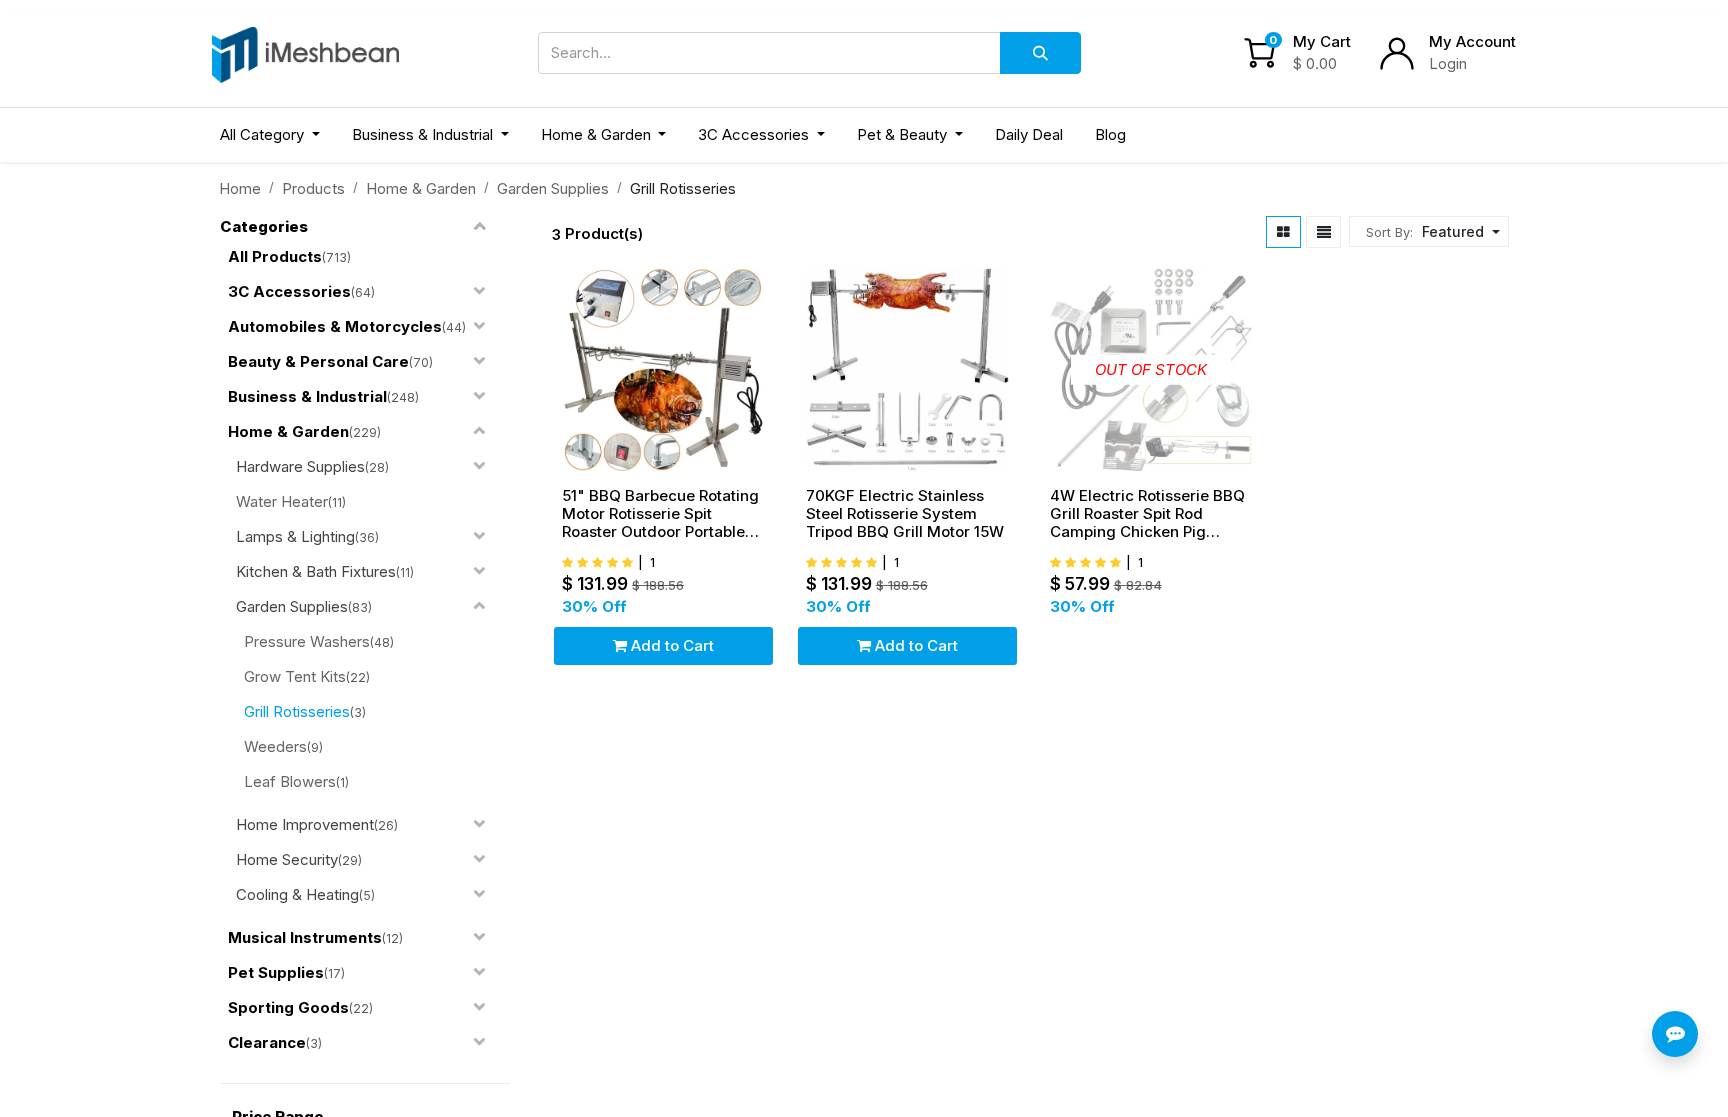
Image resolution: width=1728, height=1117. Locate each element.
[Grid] (1283, 232)
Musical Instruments (305, 937)
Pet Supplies (276, 972)
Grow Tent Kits (295, 676)
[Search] (1040, 53)
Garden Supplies (553, 188)
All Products (275, 256)
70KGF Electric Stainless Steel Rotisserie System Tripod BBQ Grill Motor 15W (905, 514)
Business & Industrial (307, 396)
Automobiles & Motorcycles (335, 326)
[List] (1324, 232)
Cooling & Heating (297, 894)
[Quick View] (764, 395)
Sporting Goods (288, 1007)
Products (313, 188)
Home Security (287, 859)
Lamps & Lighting (295, 536)
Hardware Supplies (300, 466)
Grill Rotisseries (297, 711)
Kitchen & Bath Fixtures (316, 571)
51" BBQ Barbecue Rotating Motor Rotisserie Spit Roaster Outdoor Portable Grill (660, 514)
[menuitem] (1029, 135)
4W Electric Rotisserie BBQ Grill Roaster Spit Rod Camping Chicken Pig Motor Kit (1147, 514)
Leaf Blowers (290, 781)
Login (1448, 63)
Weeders (275, 746)
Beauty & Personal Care (318, 361)
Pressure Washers (307, 641)
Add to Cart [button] (670, 645)
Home (240, 188)
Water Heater (282, 501)
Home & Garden (421, 188)
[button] (1458, 231)
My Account (1472, 41)
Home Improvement (305, 824)
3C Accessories (289, 291)
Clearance (267, 1042)
